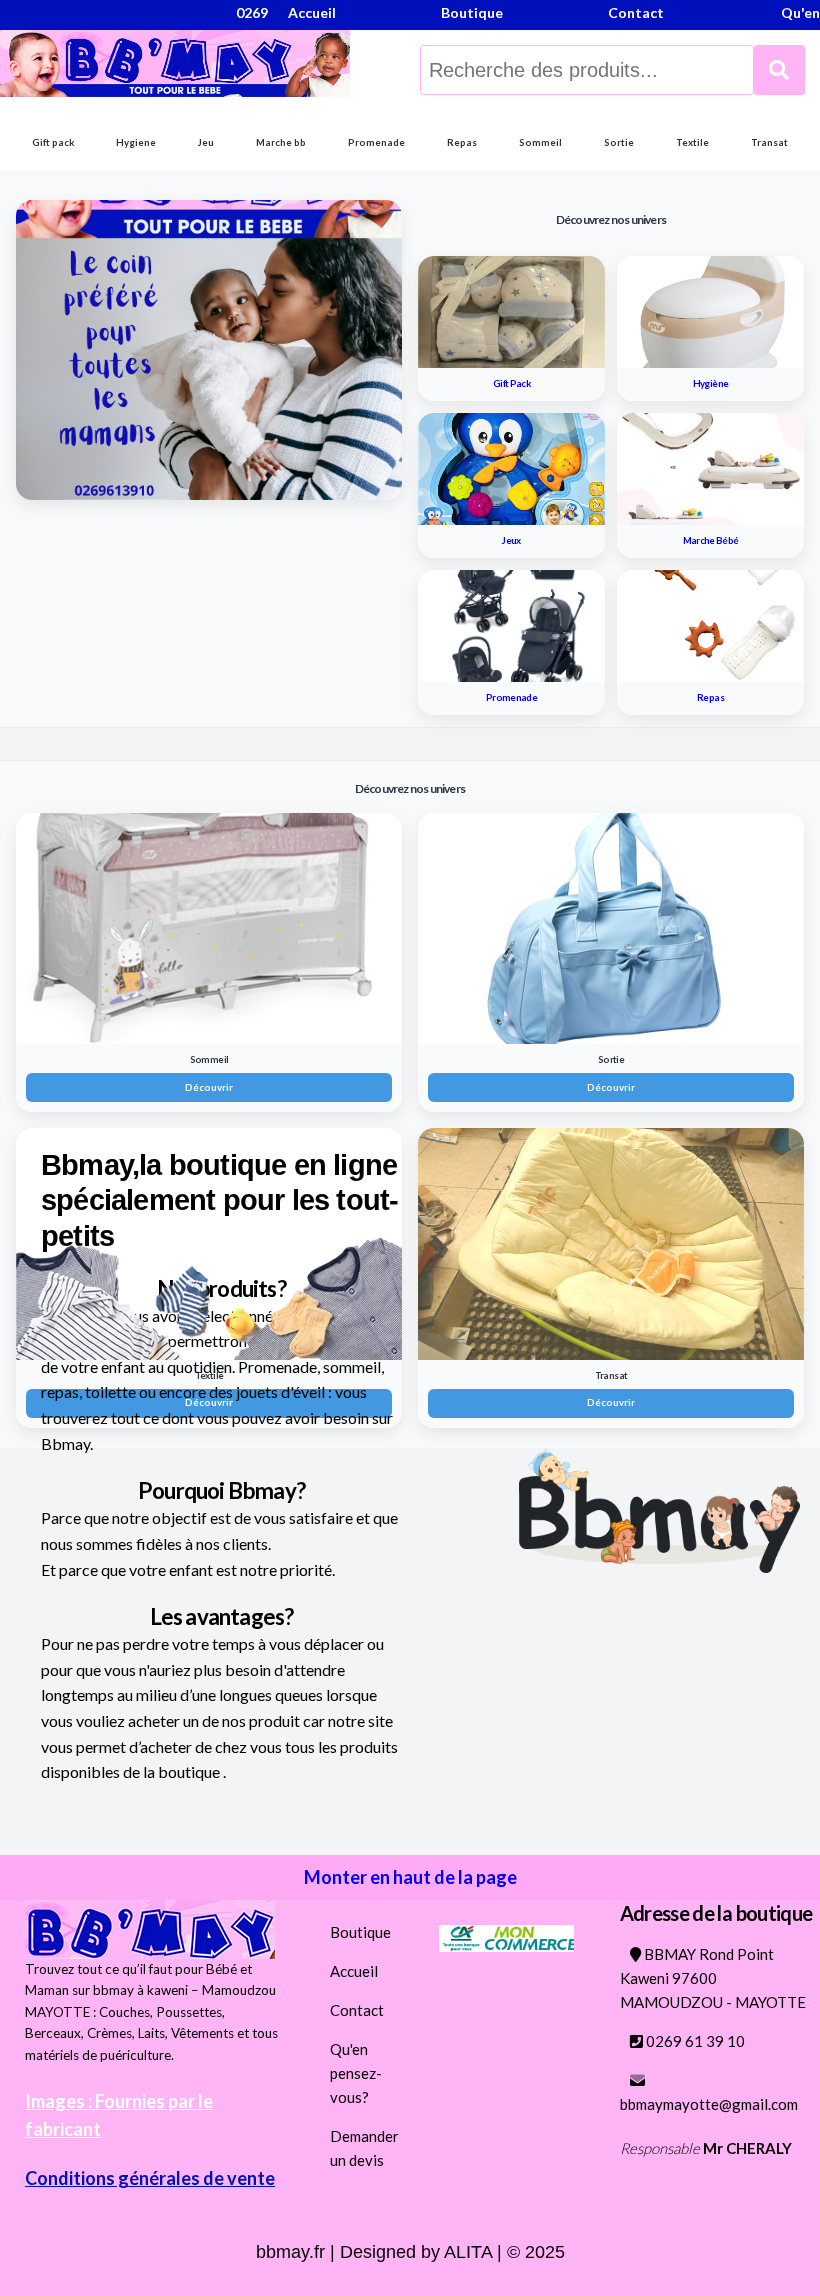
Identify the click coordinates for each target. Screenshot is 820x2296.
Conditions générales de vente (150, 2178)
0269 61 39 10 (694, 2041)
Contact (357, 2010)
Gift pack (53, 142)
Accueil (354, 1971)
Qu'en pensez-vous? (356, 2073)
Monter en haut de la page (410, 1877)
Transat (769, 142)
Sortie (619, 142)
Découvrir (209, 1087)
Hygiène (711, 383)
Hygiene (136, 142)
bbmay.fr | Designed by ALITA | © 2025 (410, 2252)
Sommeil (540, 142)
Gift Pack (511, 383)
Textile (692, 142)
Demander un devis (364, 2148)
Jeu (206, 142)
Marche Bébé (711, 540)
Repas (462, 142)
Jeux (511, 540)
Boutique (360, 1932)
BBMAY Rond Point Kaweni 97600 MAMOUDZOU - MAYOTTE (713, 1978)
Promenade (376, 142)
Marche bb (281, 142)
